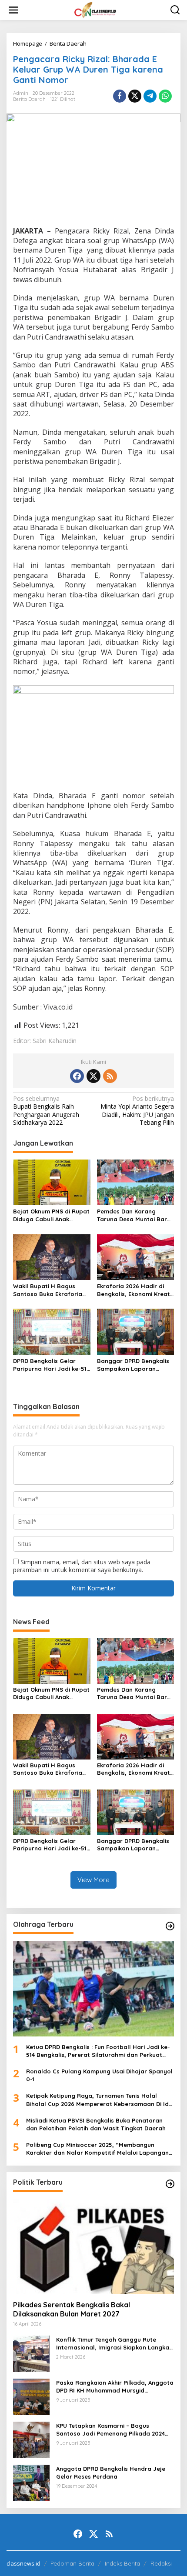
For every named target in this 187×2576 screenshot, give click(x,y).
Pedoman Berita (72, 2563)
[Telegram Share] (150, 96)
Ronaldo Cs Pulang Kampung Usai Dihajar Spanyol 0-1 (99, 2075)
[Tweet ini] (135, 96)
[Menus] (13, 10)
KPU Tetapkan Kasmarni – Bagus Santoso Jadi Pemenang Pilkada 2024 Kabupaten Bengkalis (110, 2430)
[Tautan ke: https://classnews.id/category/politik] (170, 2184)
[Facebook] (77, 1076)
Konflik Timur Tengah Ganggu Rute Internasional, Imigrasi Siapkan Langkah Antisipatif (114, 2344)
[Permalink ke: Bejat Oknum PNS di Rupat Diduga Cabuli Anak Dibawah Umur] (52, 1182)
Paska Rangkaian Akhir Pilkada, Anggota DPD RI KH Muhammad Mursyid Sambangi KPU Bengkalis (115, 2387)
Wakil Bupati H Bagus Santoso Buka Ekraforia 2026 (48, 1290)
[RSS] (110, 1076)
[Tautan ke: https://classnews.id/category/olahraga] (170, 1926)
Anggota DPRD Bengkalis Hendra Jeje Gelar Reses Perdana (111, 2473)
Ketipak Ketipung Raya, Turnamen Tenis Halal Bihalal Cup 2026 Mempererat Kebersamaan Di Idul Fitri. (100, 2100)
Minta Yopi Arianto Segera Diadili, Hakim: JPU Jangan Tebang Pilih (137, 1111)
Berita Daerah (29, 99)
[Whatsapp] (165, 96)
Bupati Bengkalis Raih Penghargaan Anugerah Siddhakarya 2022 (46, 1111)
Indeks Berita (122, 2563)
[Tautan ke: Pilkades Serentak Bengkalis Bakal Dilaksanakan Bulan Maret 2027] (93, 2246)
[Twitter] (93, 1076)
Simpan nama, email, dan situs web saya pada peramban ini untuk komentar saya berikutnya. (82, 1566)
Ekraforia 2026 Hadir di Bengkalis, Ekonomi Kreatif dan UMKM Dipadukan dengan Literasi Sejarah (135, 1290)
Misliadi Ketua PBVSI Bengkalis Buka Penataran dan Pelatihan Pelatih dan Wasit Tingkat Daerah (96, 2124)
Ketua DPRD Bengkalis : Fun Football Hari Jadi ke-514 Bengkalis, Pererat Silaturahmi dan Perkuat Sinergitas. (98, 2051)
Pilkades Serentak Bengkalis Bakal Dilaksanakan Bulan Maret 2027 (72, 2309)
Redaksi (161, 2563)
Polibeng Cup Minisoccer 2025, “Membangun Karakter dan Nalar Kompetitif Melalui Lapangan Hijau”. (97, 2149)
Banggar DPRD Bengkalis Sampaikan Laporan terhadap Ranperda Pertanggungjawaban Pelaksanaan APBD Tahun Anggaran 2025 (134, 1365)
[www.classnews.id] (95, 9)
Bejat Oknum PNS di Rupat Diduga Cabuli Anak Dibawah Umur (51, 1215)
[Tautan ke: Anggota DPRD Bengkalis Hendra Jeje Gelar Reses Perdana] (31, 2482)
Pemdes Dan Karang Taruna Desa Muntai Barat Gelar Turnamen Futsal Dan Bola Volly (135, 1215)
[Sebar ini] (120, 96)
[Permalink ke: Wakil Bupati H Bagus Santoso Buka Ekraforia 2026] (52, 1256)
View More (93, 1880)
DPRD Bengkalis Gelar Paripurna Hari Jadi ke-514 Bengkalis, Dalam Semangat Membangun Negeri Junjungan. (51, 1365)
